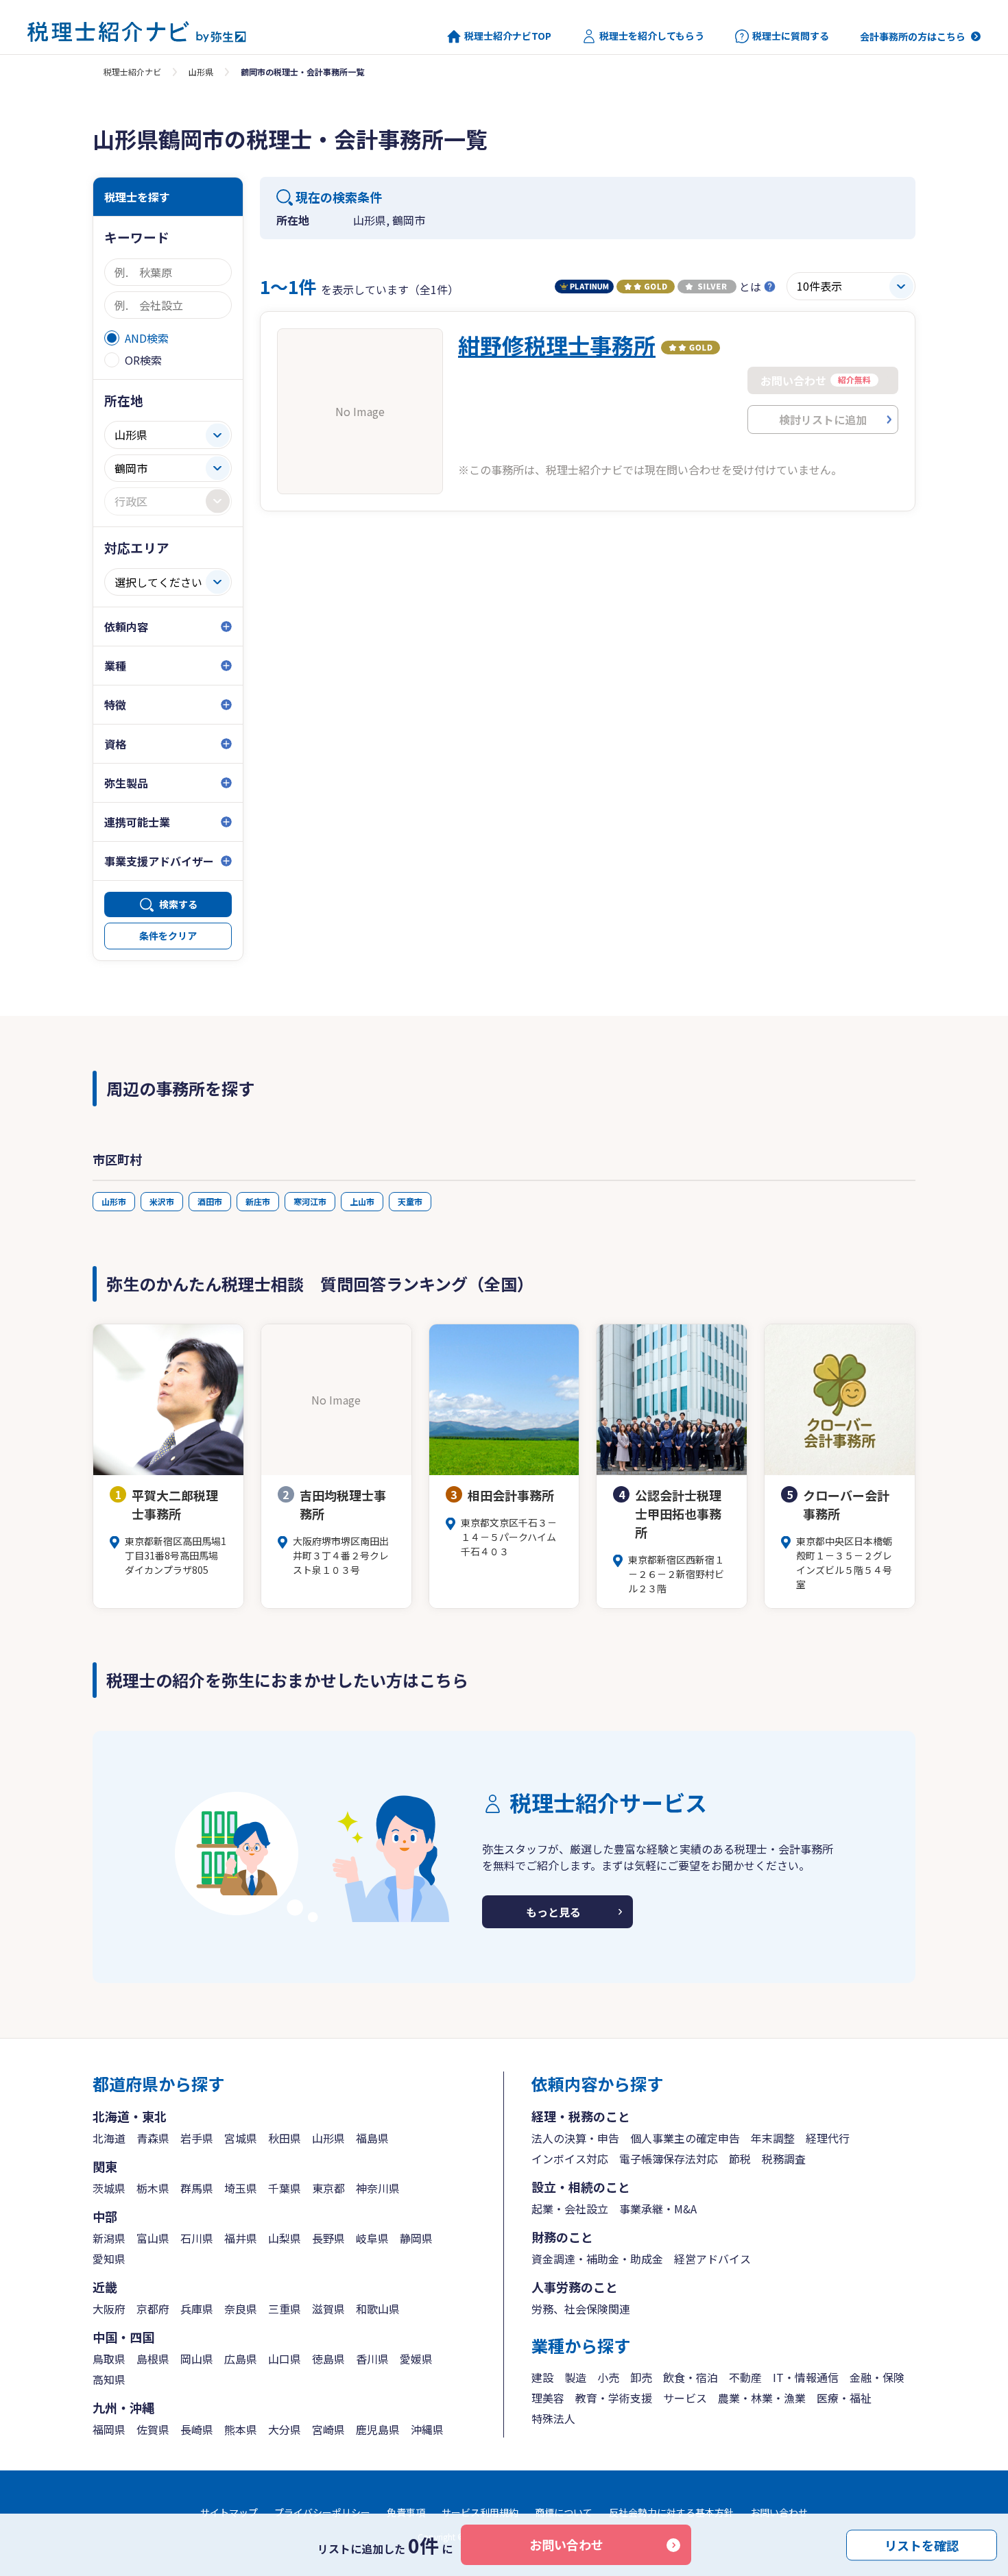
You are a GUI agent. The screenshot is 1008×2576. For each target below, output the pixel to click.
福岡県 (109, 2429)
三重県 (285, 2309)
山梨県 (285, 2238)
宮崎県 (328, 2429)
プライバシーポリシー (322, 2512)
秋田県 (285, 2138)
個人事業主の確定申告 (685, 2138)
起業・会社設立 (570, 2209)
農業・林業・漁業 (762, 2398)
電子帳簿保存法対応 (669, 2159)
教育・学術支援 (614, 2398)
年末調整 (773, 2138)
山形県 (201, 72)
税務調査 (784, 2159)
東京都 (328, 2188)
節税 (740, 2159)
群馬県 (197, 2188)
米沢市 (162, 1201)
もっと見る (553, 1912)
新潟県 (109, 2238)
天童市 (410, 1201)
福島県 (372, 2138)
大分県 (285, 2429)
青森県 (153, 2138)
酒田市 (210, 1201)
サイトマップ (229, 2512)
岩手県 (197, 2138)
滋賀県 (328, 2309)
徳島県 (328, 2359)
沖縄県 (427, 2429)
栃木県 (153, 2188)
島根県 (153, 2359)
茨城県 (109, 2188)
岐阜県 (372, 2238)
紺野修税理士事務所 (557, 345)
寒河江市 (310, 1201)
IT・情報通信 (806, 2377)
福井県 (241, 2238)
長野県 (328, 2238)
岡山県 (197, 2359)
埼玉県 (241, 2188)
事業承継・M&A (658, 2209)
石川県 (197, 2238)
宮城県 (241, 2138)
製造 (575, 2377)
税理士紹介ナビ (132, 72)
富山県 (153, 2238)
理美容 (548, 2398)
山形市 (114, 1201)
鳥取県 (109, 2359)
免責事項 (406, 2512)
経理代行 (828, 2138)
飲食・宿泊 (691, 2377)
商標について (564, 2512)
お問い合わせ (566, 2544)
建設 (542, 2377)
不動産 (745, 2377)
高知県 (109, 2379)
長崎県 (197, 2429)
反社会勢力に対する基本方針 (671, 2512)
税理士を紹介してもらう (652, 36)
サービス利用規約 (480, 2512)
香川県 (372, 2359)
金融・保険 (877, 2377)
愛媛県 (416, 2359)
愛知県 (109, 2259)
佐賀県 (153, 2429)
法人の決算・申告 (575, 2138)
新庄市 (258, 1201)
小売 (608, 2377)
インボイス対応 (570, 2159)
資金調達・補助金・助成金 (597, 2259)
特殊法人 (553, 2418)
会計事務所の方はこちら (913, 36)
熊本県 (241, 2429)
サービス (685, 2398)
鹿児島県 (378, 2429)
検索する (178, 904)
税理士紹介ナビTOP (508, 36)
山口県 (285, 2359)
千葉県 (285, 2188)
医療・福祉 (844, 2398)
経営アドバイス (712, 2259)
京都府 (153, 2309)
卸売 (641, 2377)
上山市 (362, 1201)
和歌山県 (378, 2309)
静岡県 (416, 2238)
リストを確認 (922, 2544)
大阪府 (109, 2309)
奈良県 (241, 2309)
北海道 (109, 2138)
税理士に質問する (791, 36)
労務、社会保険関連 (581, 2309)
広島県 (241, 2359)
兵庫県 (197, 2309)
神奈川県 (378, 2188)
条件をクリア (168, 936)
